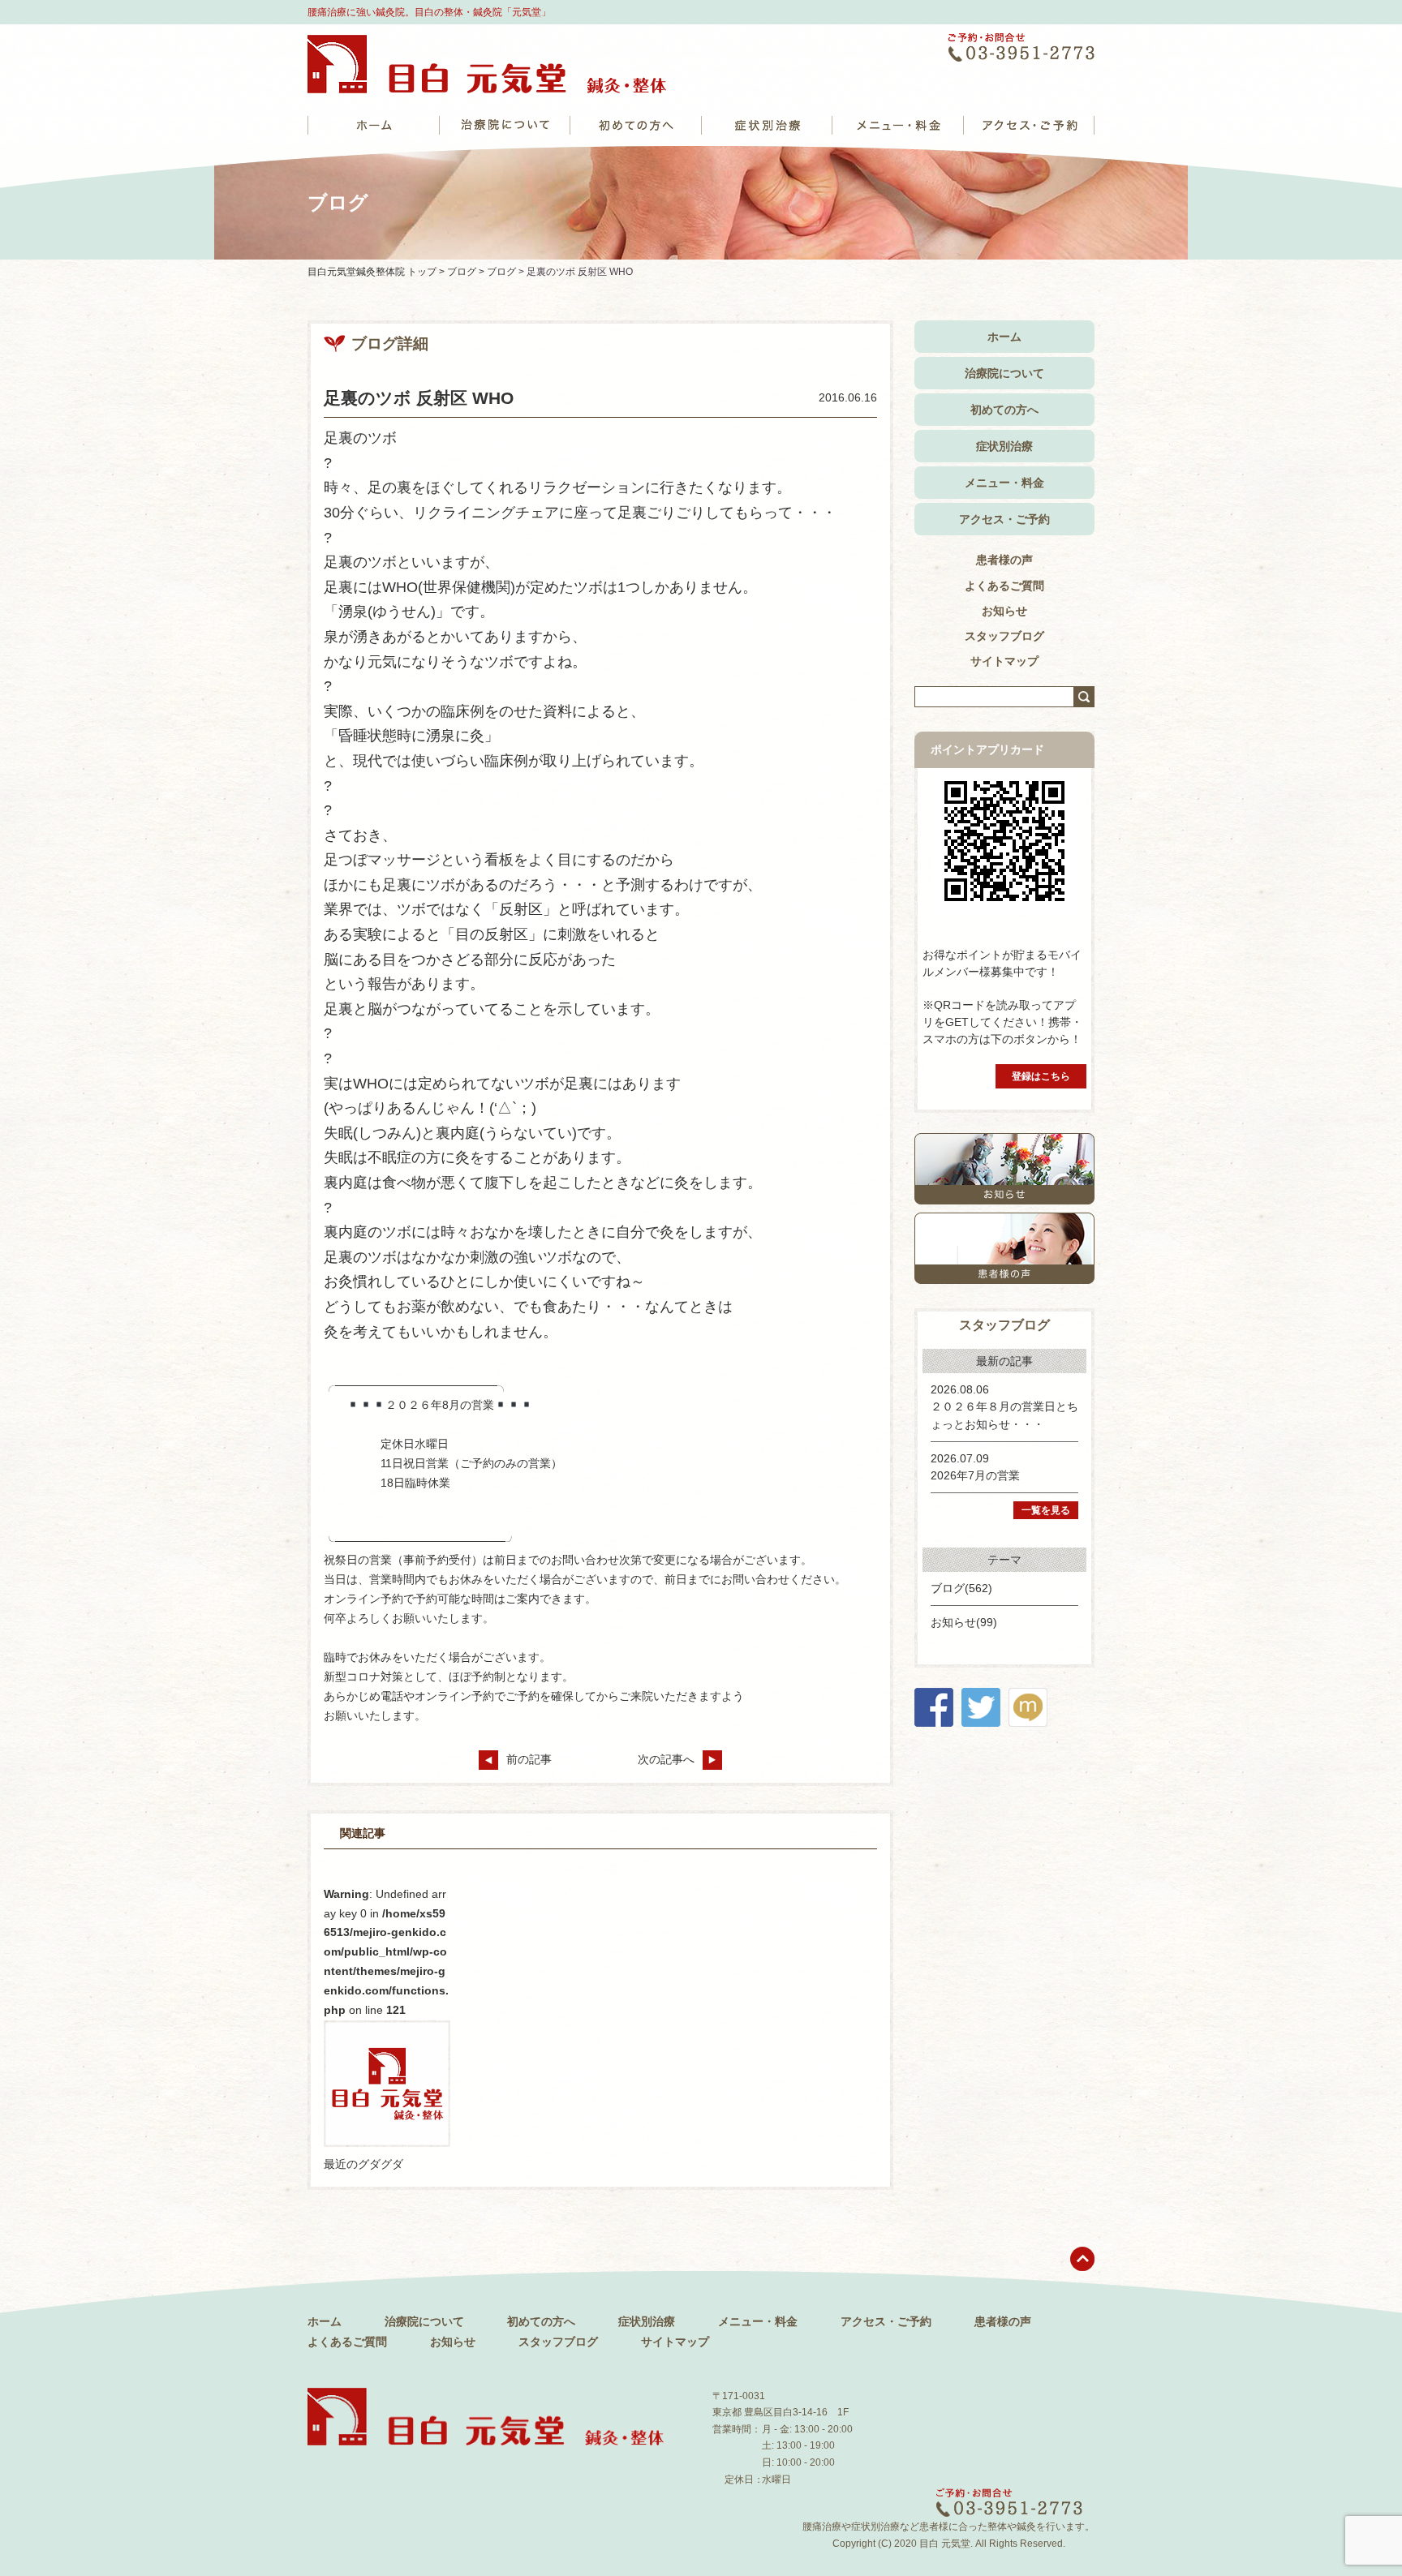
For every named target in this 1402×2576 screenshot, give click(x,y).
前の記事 (529, 1759)
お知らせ (1004, 611)
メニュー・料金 (1004, 483)
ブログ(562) (961, 1588)
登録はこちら (1041, 1076)
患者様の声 (1004, 560)
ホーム (1004, 337)
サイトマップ (1004, 661)
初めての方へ (1004, 410)
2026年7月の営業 (975, 1475)
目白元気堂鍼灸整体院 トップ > (377, 272)
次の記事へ (666, 1759)
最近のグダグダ (363, 2164)
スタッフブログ (1004, 636)
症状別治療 (1004, 446)
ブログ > (467, 272)
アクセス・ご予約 (1004, 519)
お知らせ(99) (964, 1622)
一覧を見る (1046, 1510)
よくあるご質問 (1004, 586)
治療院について (1004, 373)
